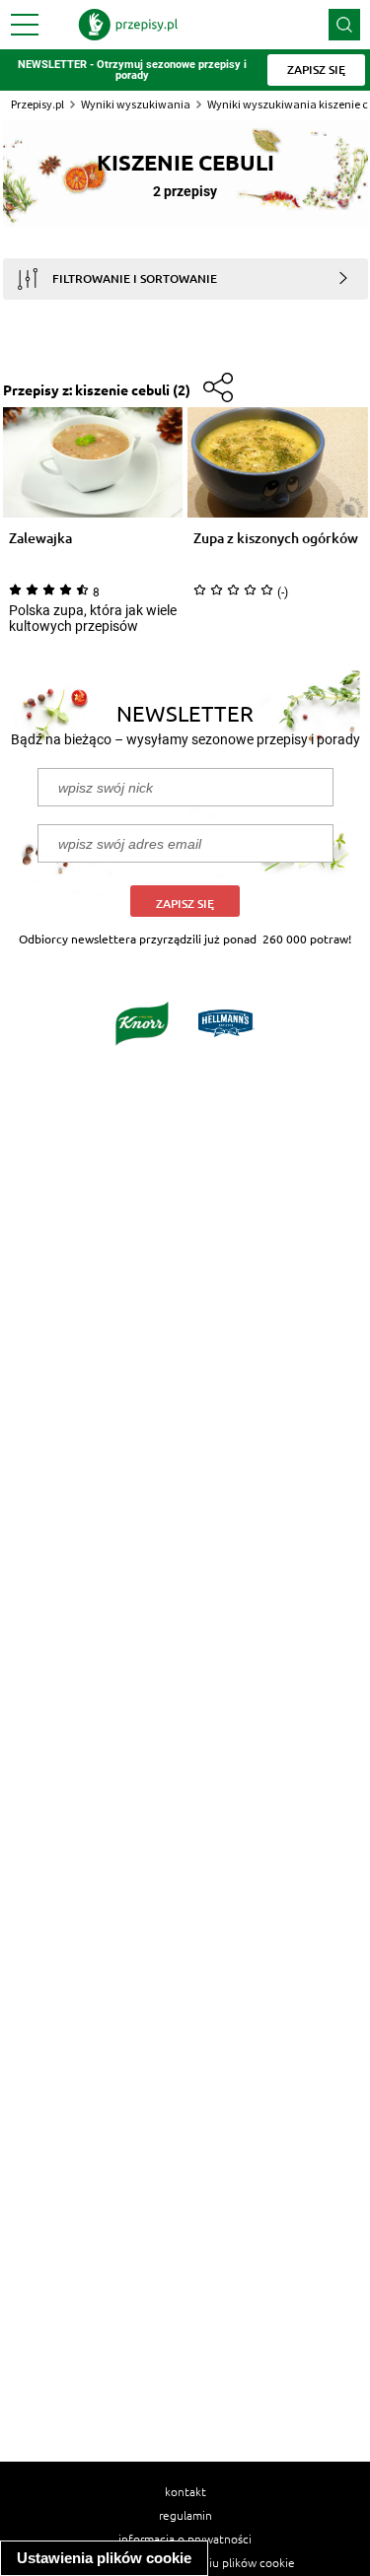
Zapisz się (185, 904)
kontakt (185, 2491)
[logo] (128, 25)
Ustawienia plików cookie (104, 2558)
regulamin (185, 2515)
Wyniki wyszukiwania (136, 104)
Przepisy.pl (37, 104)
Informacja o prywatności (185, 2539)
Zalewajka (40, 539)
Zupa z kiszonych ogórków (276, 539)
